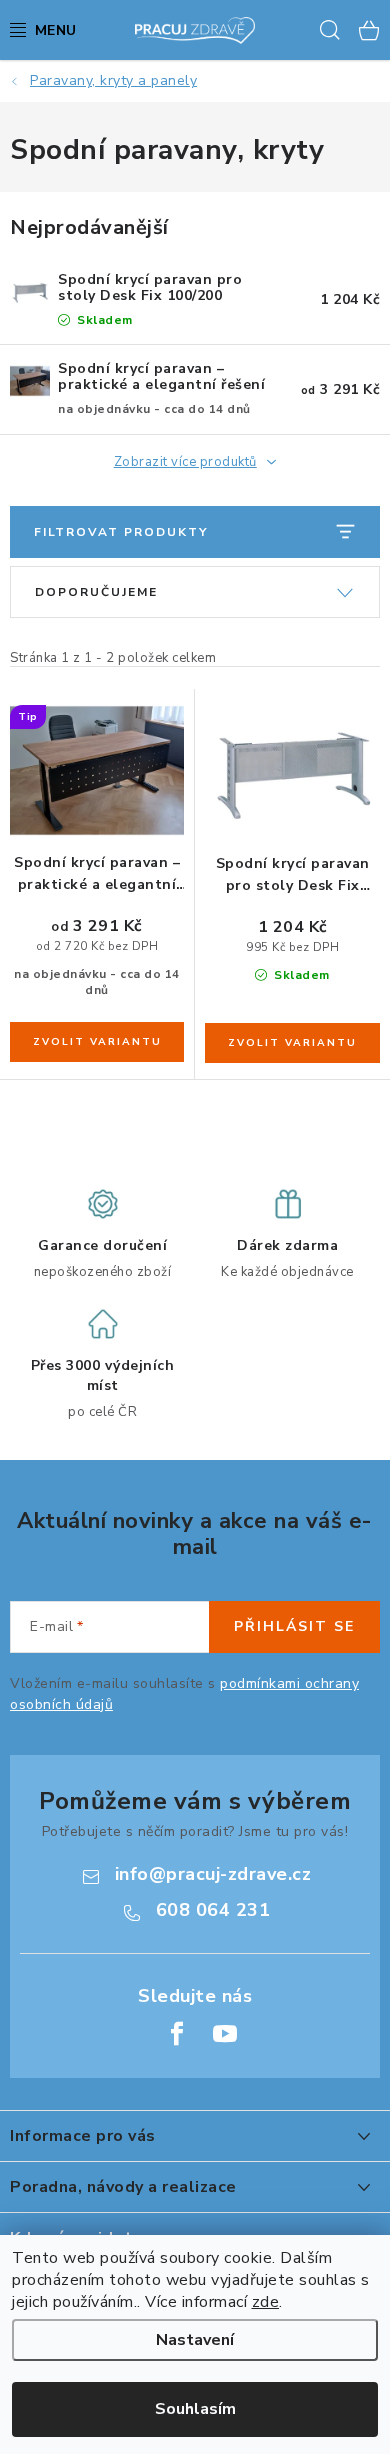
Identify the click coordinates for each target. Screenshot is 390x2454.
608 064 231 (213, 1910)
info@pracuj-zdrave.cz (213, 1874)
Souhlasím (195, 2409)
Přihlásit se (294, 1626)
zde (266, 2302)
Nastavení (195, 2340)
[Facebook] (177, 2034)
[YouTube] (225, 2034)
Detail (97, 1042)
